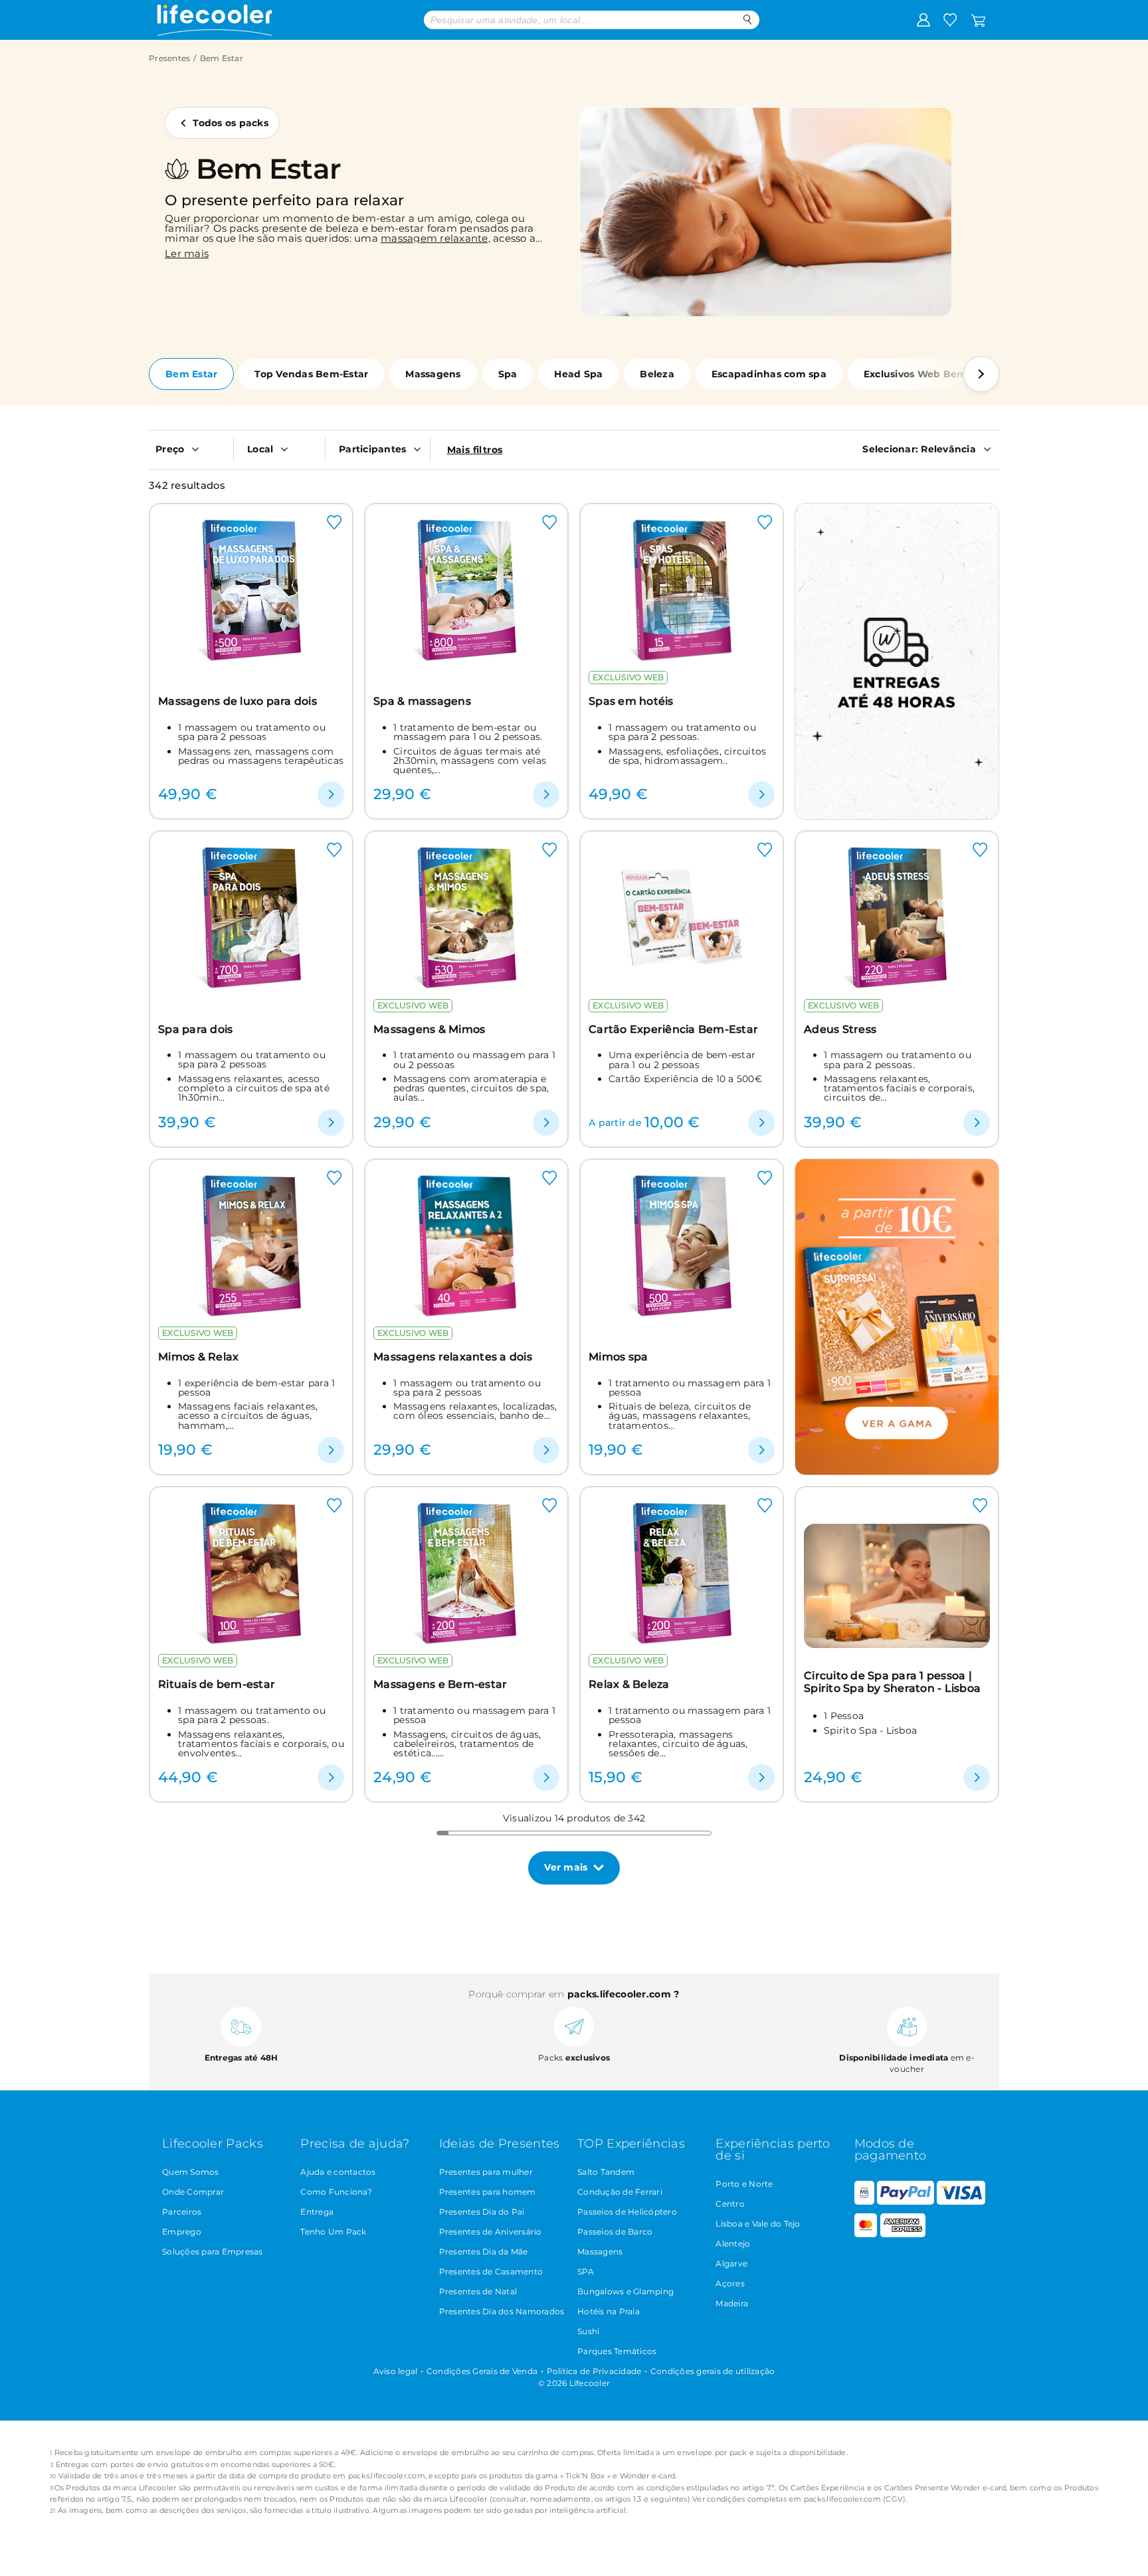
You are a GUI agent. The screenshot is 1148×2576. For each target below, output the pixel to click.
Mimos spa (618, 1357)
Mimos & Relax (198, 1357)
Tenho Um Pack (333, 2232)
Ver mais (566, 1867)
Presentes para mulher (486, 2172)
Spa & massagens (422, 701)
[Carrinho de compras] (978, 19)
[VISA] (961, 2202)
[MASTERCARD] (866, 2234)
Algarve (731, 2263)
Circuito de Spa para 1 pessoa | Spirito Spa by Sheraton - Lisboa (892, 1682)
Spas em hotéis (631, 701)
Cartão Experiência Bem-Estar (673, 1029)
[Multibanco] (864, 2202)
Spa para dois (195, 1029)
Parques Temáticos (617, 2351)
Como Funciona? (336, 2192)
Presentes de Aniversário (491, 2232)
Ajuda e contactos (338, 2172)
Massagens (433, 374)
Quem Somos (191, 2172)
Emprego (182, 2232)
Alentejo (733, 2244)
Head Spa (578, 374)
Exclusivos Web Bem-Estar (930, 374)
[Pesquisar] (748, 20)
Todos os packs (231, 123)
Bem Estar (191, 374)
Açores (730, 2283)
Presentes (169, 58)
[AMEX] (903, 2234)
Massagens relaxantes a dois (453, 1357)
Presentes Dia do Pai (482, 2212)
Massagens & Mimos (429, 1029)
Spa (508, 374)
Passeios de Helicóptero (627, 2212)
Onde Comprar (193, 2192)
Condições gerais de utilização (713, 2371)
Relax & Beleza (629, 1684)
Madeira (732, 2303)
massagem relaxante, (435, 238)
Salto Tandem (606, 2172)
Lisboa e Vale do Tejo (758, 2224)
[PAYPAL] (906, 2202)
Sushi (588, 2331)
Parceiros (182, 2212)
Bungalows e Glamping (625, 2291)
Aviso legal (396, 2371)
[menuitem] (191, 449)
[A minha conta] (923, 19)
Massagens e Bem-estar (440, 1684)
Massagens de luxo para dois (238, 701)
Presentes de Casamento (491, 2271)
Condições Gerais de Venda (482, 2371)
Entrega (317, 2212)
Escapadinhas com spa (769, 374)
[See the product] (331, 794)
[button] (981, 374)
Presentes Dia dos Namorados (502, 2311)
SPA (586, 2271)
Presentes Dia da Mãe (484, 2252)
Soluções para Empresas (213, 2252)
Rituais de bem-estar (217, 1684)
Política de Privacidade (594, 2371)
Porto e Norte (744, 2184)
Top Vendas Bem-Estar (311, 374)
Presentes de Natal (478, 2291)
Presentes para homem (488, 2192)
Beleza (657, 374)
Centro (730, 2204)
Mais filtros (475, 450)
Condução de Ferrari (620, 2192)
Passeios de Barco (615, 2232)
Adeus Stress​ (840, 1029)
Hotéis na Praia (609, 2311)
